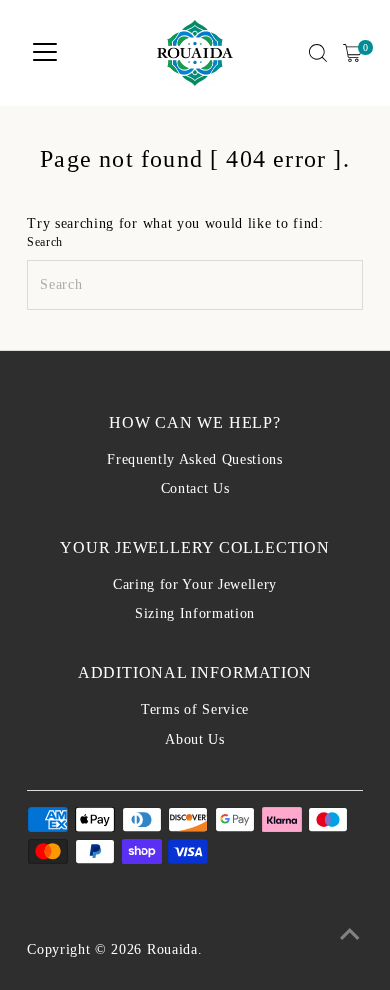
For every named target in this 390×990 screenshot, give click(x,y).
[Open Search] (318, 53)
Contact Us (195, 488)
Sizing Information (195, 613)
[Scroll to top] (350, 935)
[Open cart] (352, 53)
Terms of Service (195, 709)
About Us (194, 739)
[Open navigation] (45, 53)
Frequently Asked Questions (195, 459)
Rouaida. (174, 949)
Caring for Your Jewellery (195, 584)
